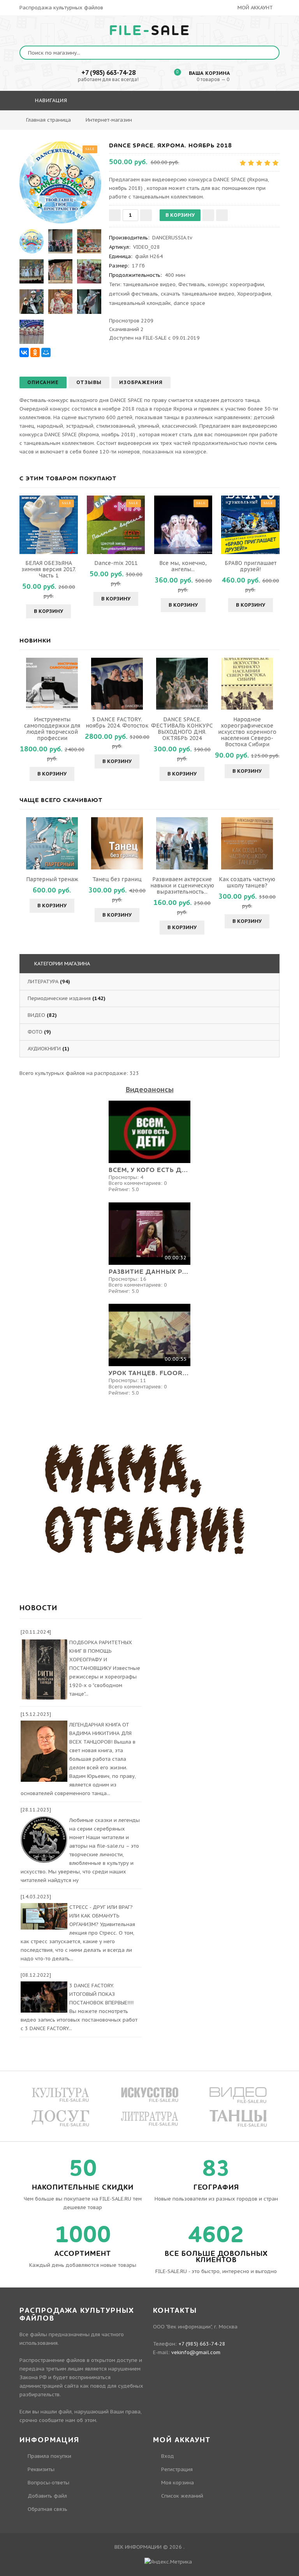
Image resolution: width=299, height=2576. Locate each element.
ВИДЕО (36, 1015)
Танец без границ (117, 879)
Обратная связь (47, 2509)
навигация (50, 100)
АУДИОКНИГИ (44, 1049)
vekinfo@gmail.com (196, 2352)
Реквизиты (41, 2469)
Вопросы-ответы (48, 2483)
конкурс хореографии (236, 284)
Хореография (254, 294)
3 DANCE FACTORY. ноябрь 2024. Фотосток (117, 722)
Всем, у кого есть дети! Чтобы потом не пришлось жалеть (149, 1170)
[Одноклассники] (35, 352)
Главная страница (48, 120)
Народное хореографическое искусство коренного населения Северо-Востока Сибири (247, 732)
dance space (189, 303)
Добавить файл (47, 2496)
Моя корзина (178, 2483)
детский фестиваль (134, 294)
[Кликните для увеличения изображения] (60, 182)
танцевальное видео (149, 284)
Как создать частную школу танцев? (247, 882)
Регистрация (177, 2469)
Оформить (169, 123)
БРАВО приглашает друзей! (251, 566)
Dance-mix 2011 (116, 563)
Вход (168, 2456)
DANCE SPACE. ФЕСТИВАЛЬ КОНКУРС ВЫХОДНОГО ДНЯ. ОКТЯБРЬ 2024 (182, 729)
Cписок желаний (182, 2496)
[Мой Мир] (46, 352)
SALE (150, 31)
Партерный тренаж (52, 879)
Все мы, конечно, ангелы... (183, 566)
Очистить (211, 123)
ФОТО (35, 1032)
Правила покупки (49, 2456)
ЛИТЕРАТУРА (43, 982)
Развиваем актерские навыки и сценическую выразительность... (182, 885)
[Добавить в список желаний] (208, 215)
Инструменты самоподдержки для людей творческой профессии (52, 729)
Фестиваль (192, 284)
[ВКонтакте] (24, 352)
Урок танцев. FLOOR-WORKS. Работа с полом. (149, 1373)
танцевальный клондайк (140, 303)
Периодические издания (59, 998)
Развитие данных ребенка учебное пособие (149, 1272)
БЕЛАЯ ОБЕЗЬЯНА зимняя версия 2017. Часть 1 (49, 569)
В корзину (48, 611)
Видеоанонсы (150, 1090)
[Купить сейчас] (222, 215)
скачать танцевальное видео (198, 294)
